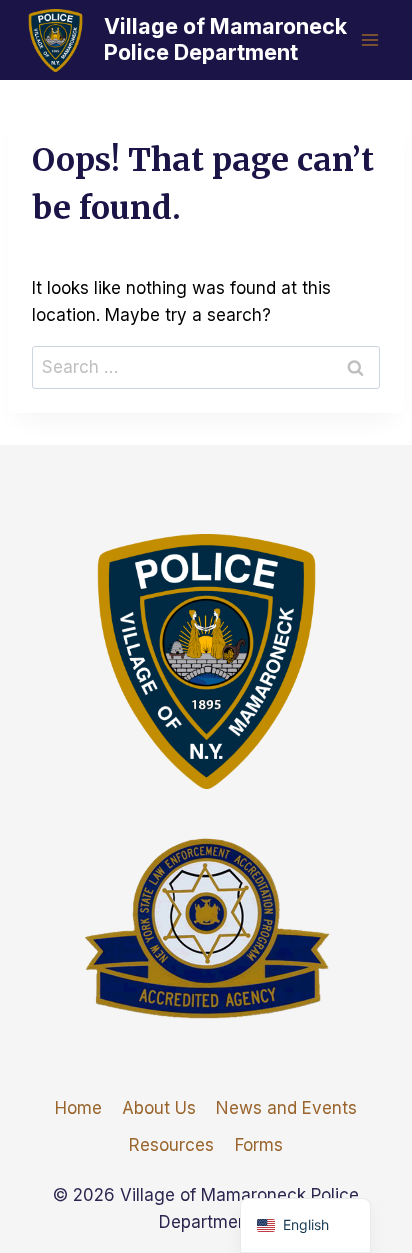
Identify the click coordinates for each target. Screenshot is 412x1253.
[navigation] (305, 1225)
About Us (159, 1108)
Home (78, 1108)
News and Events (286, 1108)
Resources (171, 1145)
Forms (259, 1145)
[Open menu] (369, 39)
